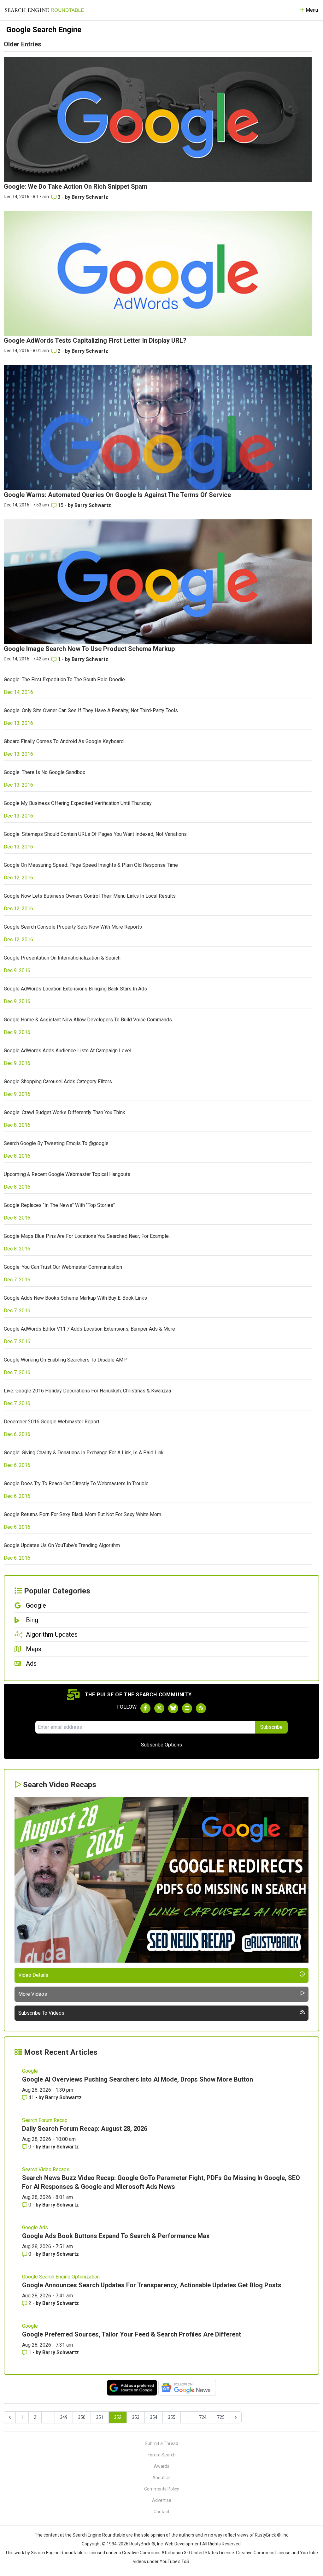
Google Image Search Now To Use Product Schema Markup (89, 649)
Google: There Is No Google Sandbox (44, 772)
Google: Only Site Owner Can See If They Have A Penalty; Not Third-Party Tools (91, 710)
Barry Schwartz (90, 197)
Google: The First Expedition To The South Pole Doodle (64, 679)
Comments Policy (162, 2489)
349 (64, 2417)
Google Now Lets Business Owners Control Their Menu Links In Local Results (90, 896)
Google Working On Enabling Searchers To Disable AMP (65, 1360)
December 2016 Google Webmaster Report (52, 1422)
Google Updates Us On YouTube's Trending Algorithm (62, 1545)
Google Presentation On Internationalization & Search (62, 958)
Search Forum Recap (45, 2120)
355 (172, 2417)
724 (203, 2417)
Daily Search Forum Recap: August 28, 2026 (85, 2129)
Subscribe (271, 1727)
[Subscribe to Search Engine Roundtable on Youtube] (187, 1708)
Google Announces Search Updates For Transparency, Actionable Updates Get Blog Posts (152, 2285)
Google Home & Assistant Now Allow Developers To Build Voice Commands (88, 1020)
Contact (161, 2512)
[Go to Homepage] (44, 10)
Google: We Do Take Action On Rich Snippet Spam (76, 186)
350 (82, 2417)
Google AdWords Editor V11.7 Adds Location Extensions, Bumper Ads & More (89, 1329)
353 (136, 2417)
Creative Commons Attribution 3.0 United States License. (179, 2553)
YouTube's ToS (174, 2561)
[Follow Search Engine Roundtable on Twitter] (159, 1708)
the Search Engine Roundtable (96, 2535)
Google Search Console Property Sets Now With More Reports (73, 927)
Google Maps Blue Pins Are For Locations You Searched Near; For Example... (88, 1236)
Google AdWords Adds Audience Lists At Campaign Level (68, 1051)
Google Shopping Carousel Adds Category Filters (58, 1081)
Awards (162, 2466)
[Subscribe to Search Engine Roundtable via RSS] (201, 1708)
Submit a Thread (161, 2443)
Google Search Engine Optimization (61, 2277)
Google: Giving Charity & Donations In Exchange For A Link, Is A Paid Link (84, 1453)
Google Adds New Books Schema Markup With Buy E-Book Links (75, 1298)
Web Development (183, 2544)
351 (100, 2417)
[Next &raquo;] (236, 2417)
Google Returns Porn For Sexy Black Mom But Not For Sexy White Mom (82, 1514)
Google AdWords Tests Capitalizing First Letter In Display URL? (95, 340)
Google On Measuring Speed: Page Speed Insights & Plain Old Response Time (91, 865)
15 (61, 505)
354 (154, 2417)
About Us (161, 2478)
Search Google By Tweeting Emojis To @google (56, 1143)
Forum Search (162, 2455)
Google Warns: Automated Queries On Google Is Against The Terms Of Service (117, 495)
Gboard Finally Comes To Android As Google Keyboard (64, 741)
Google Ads (35, 2227)
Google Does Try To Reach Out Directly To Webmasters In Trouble (76, 1483)
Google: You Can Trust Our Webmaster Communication (63, 1267)
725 (221, 2417)
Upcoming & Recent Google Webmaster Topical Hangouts (67, 1174)
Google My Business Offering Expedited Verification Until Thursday (78, 803)
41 (31, 2097)
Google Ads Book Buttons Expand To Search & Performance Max (116, 2236)
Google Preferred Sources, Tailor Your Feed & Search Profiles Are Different (132, 2334)
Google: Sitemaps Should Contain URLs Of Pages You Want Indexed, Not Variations (95, 834)
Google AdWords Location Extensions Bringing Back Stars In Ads (75, 989)
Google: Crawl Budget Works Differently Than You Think (65, 1112)
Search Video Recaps (46, 2169)
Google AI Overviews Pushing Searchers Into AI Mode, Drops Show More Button (138, 2079)
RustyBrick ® (142, 2544)
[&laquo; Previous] (10, 2417)
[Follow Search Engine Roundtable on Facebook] (145, 1708)
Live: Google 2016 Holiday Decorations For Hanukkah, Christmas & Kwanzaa (87, 1391)
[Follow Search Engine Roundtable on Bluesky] (173, 1708)
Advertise (162, 2500)
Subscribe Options (161, 1745)
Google (30, 2071)
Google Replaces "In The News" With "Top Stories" (59, 1205)
